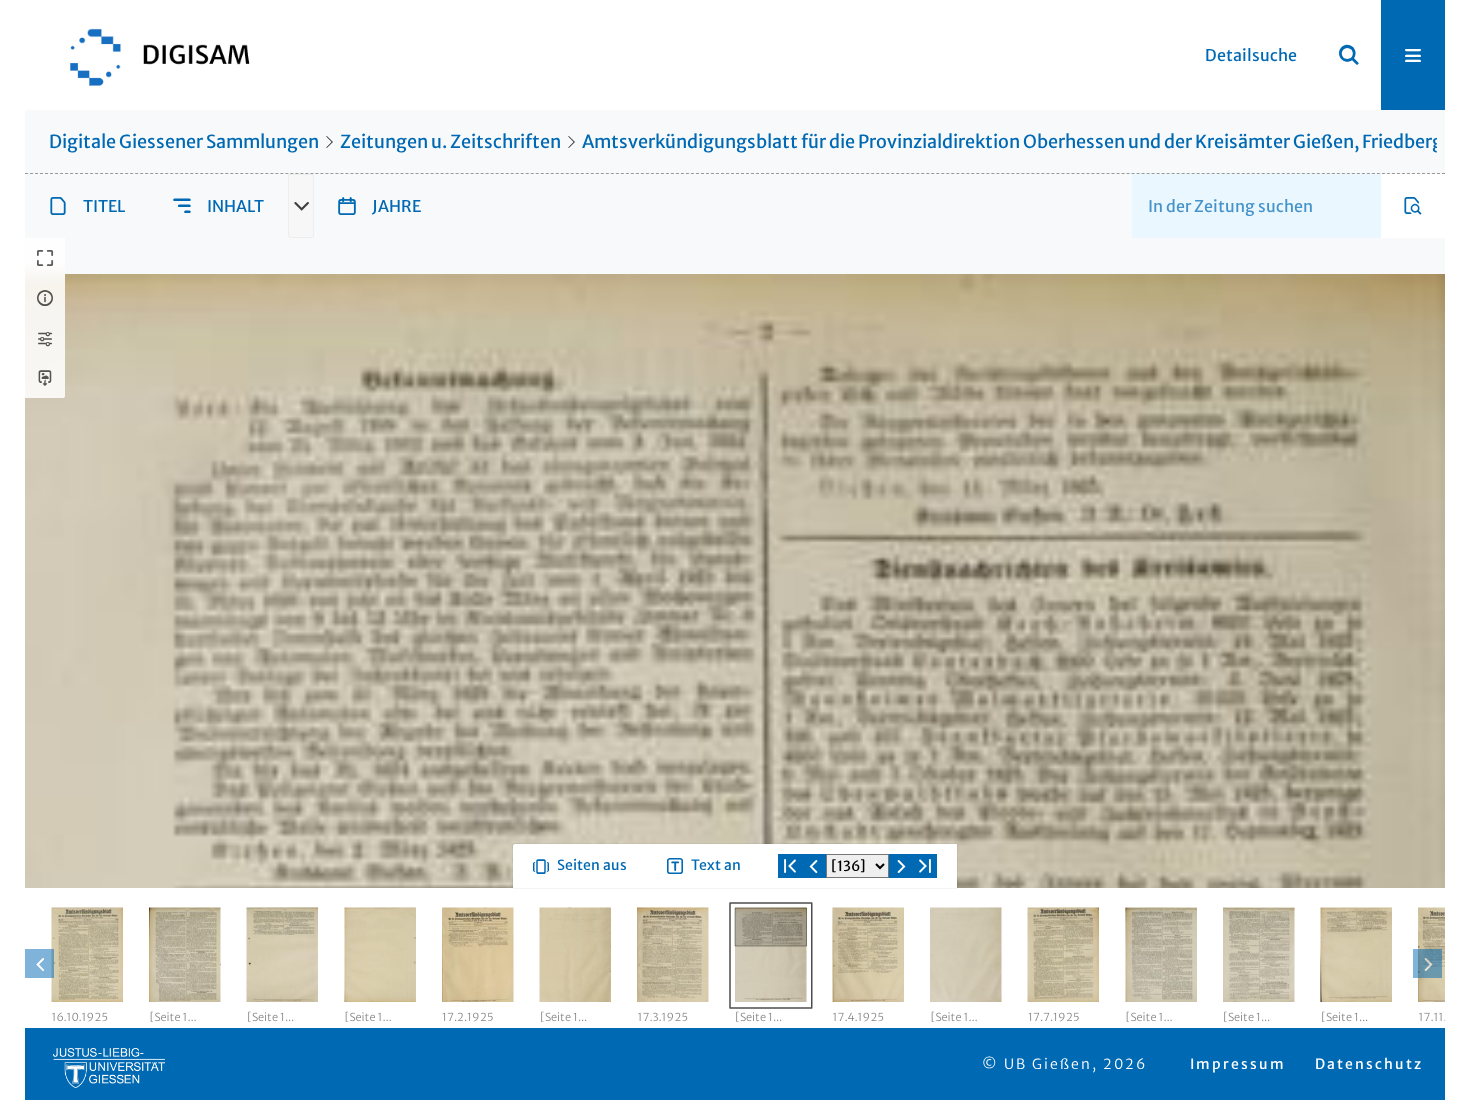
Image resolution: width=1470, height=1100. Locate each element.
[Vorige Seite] (814, 866)
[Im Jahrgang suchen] (1413, 206)
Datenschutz (1369, 1064)
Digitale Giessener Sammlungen (184, 141)
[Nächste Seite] (901, 866)
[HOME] (150, 55)
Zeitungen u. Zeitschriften (450, 141)
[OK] (1349, 55)
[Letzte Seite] (925, 866)
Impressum (1238, 1064)
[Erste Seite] (790, 866)
